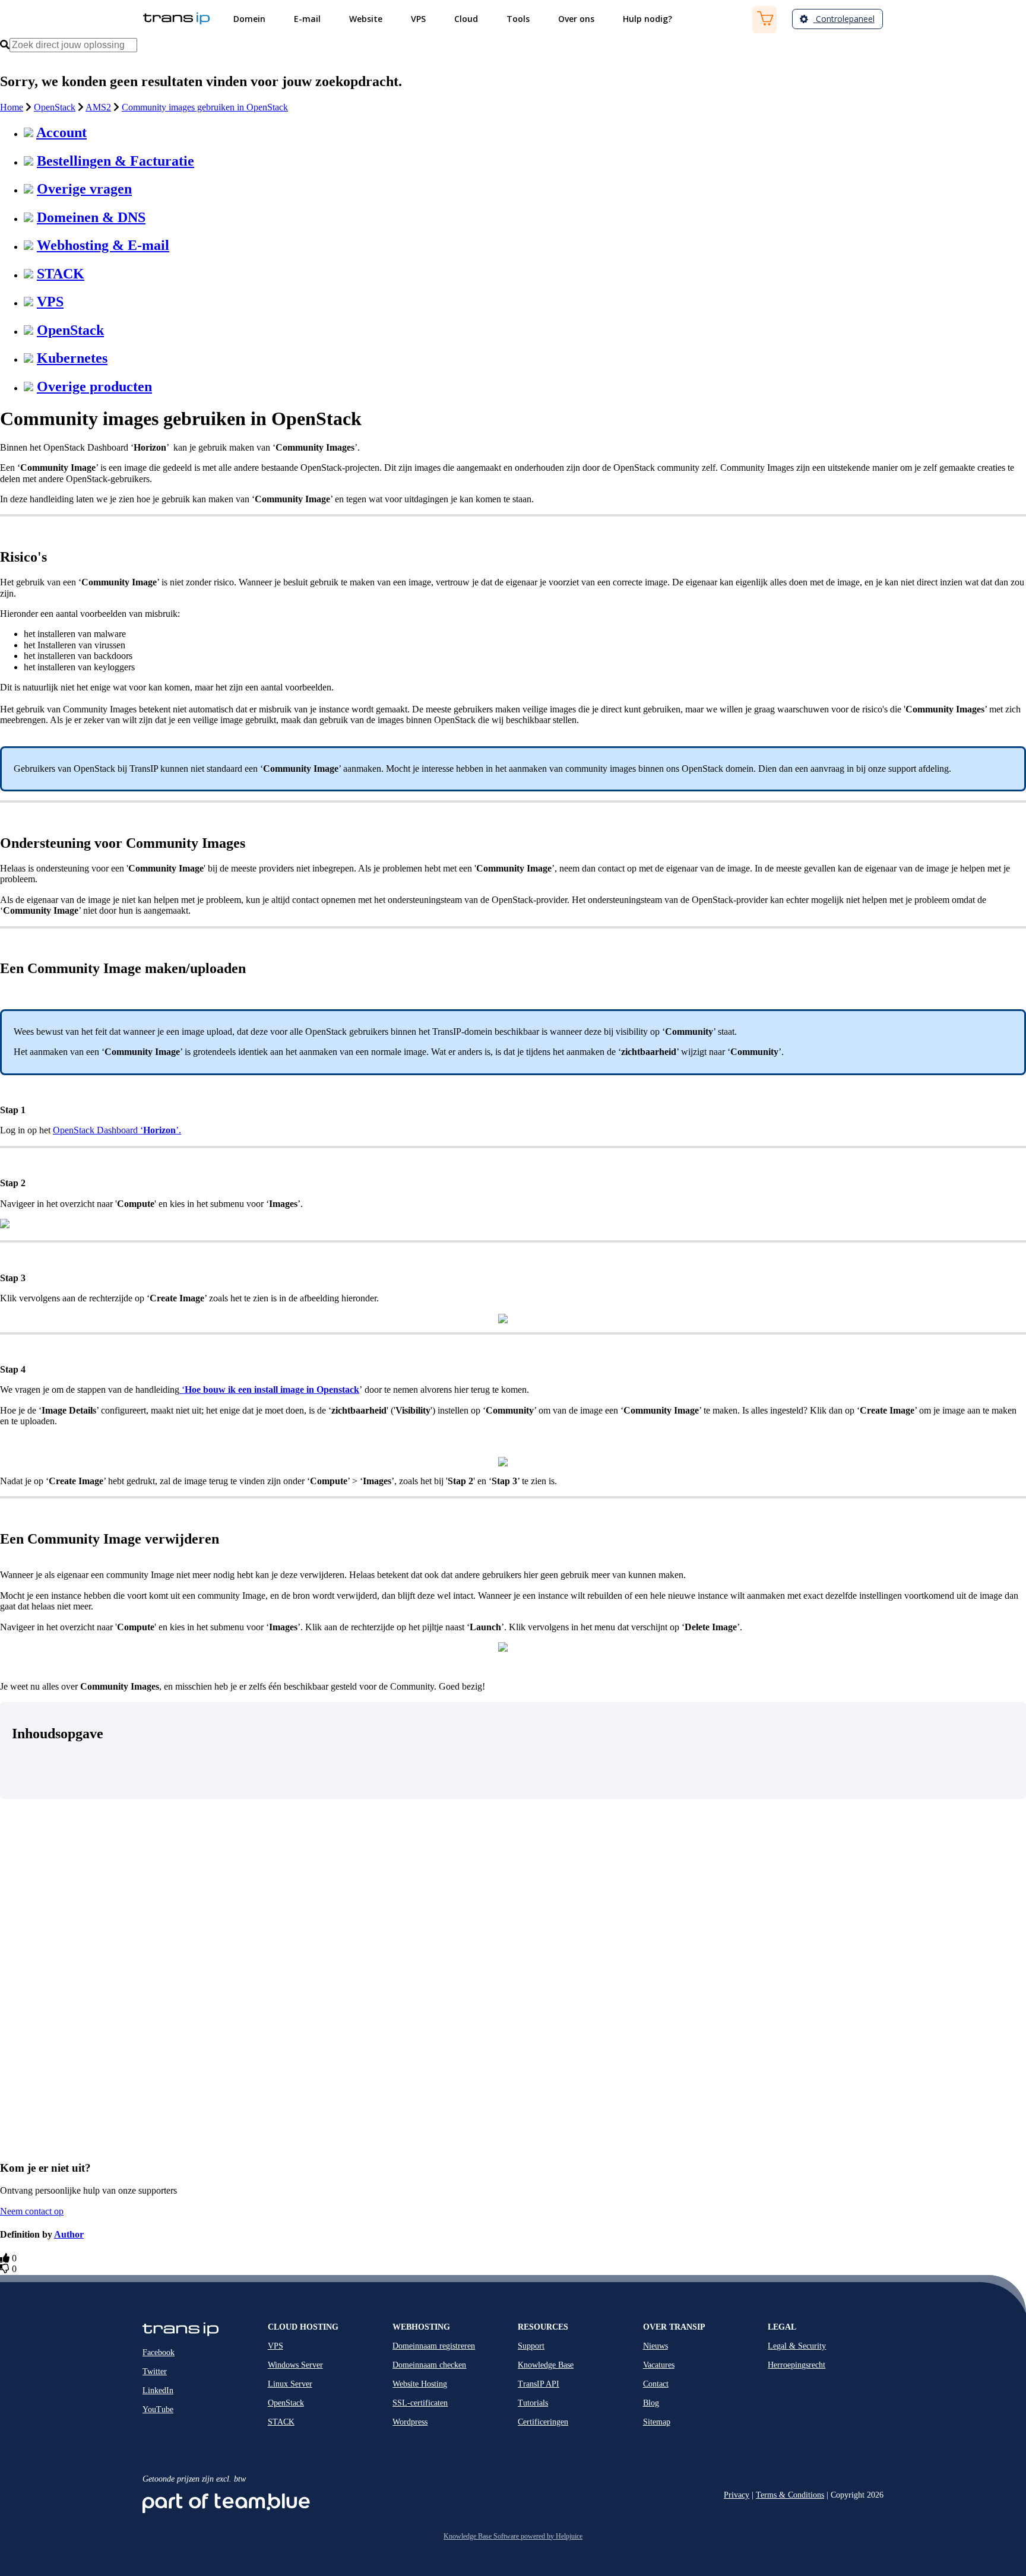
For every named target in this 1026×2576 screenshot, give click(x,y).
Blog (651, 2403)
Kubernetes (72, 358)
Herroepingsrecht (797, 2365)
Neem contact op (32, 2211)
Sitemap (657, 2422)
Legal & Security (797, 2346)
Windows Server (295, 2365)
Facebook (159, 2352)
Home (12, 107)
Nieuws (655, 2346)
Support (531, 2346)
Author (69, 2234)
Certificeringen (543, 2422)
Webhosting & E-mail (103, 245)
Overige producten (94, 386)
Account (61, 132)
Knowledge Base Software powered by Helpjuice (513, 2536)
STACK (61, 274)
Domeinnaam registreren (434, 2346)
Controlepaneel (844, 19)
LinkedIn (158, 2390)
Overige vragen (84, 189)
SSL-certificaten (420, 2403)
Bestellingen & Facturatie (115, 161)
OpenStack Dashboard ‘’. (117, 1130)
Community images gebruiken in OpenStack (205, 107)
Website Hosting (420, 2384)
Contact (656, 2384)
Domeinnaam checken (429, 2365)
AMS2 (98, 107)
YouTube (158, 2409)
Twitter (155, 2371)
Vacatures (659, 2365)
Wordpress (410, 2422)
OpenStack (55, 107)
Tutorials (533, 2403)
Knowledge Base (546, 2365)
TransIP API (539, 2384)
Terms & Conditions (790, 2495)
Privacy (737, 2495)
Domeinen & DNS (91, 217)
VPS (50, 302)
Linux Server (290, 2384)
